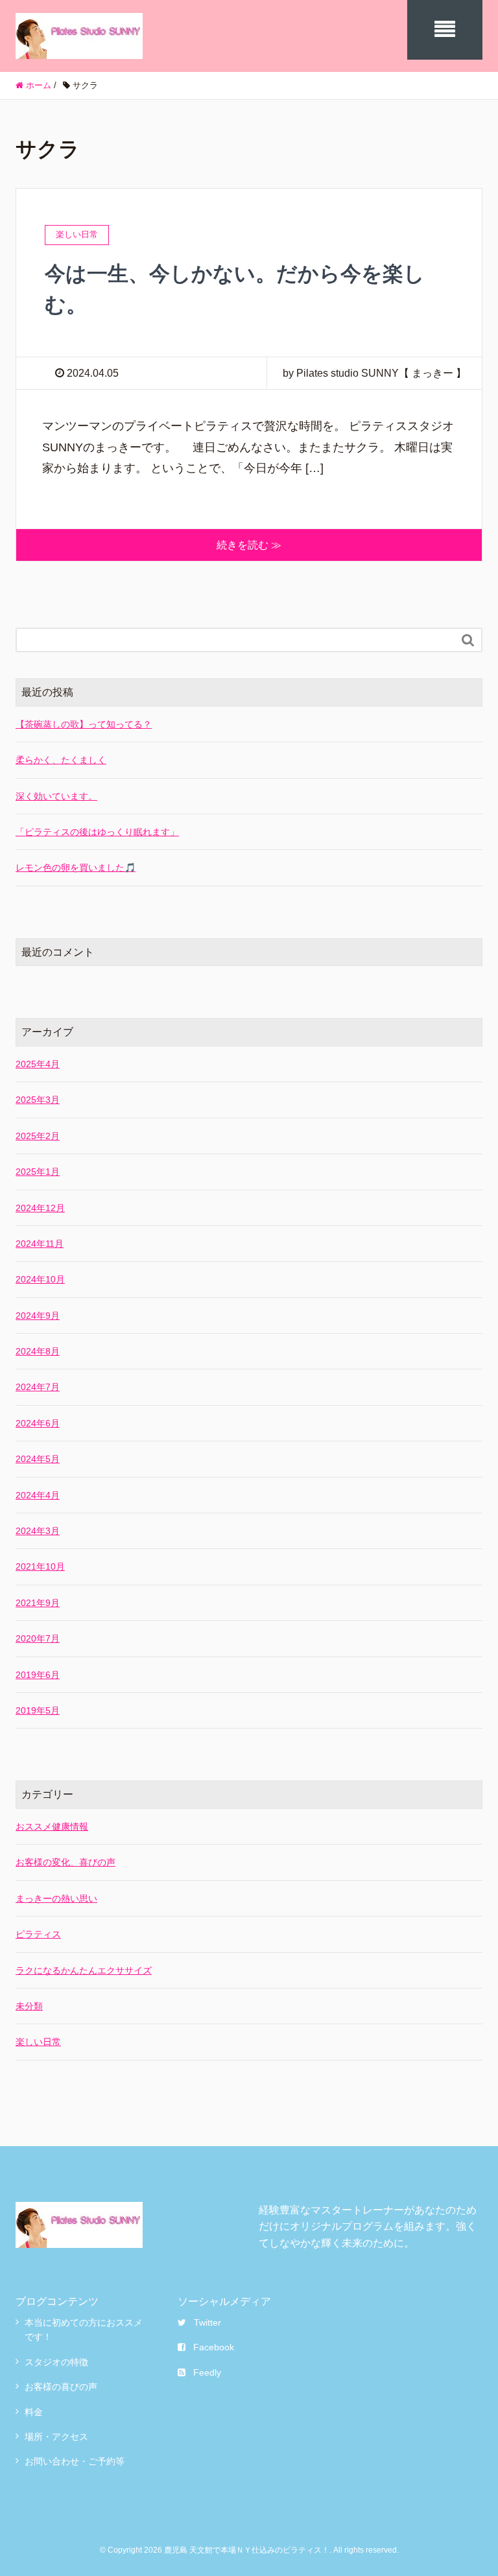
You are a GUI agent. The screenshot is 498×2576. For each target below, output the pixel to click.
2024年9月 (38, 1316)
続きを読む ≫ (249, 545)
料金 (34, 2412)
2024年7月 (38, 1387)
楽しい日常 (38, 2042)
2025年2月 (38, 1136)
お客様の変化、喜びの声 (65, 1862)
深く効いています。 (56, 796)
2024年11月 (40, 1244)
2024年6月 (38, 1423)
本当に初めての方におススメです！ (84, 2330)
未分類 (29, 2006)
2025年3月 (38, 1100)
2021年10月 (40, 1566)
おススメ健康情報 (52, 1826)
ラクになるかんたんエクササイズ (84, 1970)
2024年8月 (38, 1351)
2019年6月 (38, 1675)
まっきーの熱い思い (56, 1898)
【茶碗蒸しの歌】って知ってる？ (84, 724)
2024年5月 (38, 1459)
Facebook (214, 2347)
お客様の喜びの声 (61, 2387)
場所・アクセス (56, 2437)
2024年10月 (40, 1279)
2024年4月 (38, 1495)
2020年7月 (38, 1638)
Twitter (207, 2322)
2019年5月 (38, 1710)
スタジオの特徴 (56, 2362)
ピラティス (38, 1934)
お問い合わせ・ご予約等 (75, 2461)
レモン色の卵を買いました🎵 (76, 868)
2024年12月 (40, 1208)
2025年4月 (38, 1064)
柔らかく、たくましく (61, 760)
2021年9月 (38, 1603)
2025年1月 (38, 1172)
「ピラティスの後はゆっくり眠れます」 (97, 832)
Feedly (207, 2372)
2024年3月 (38, 1531)
